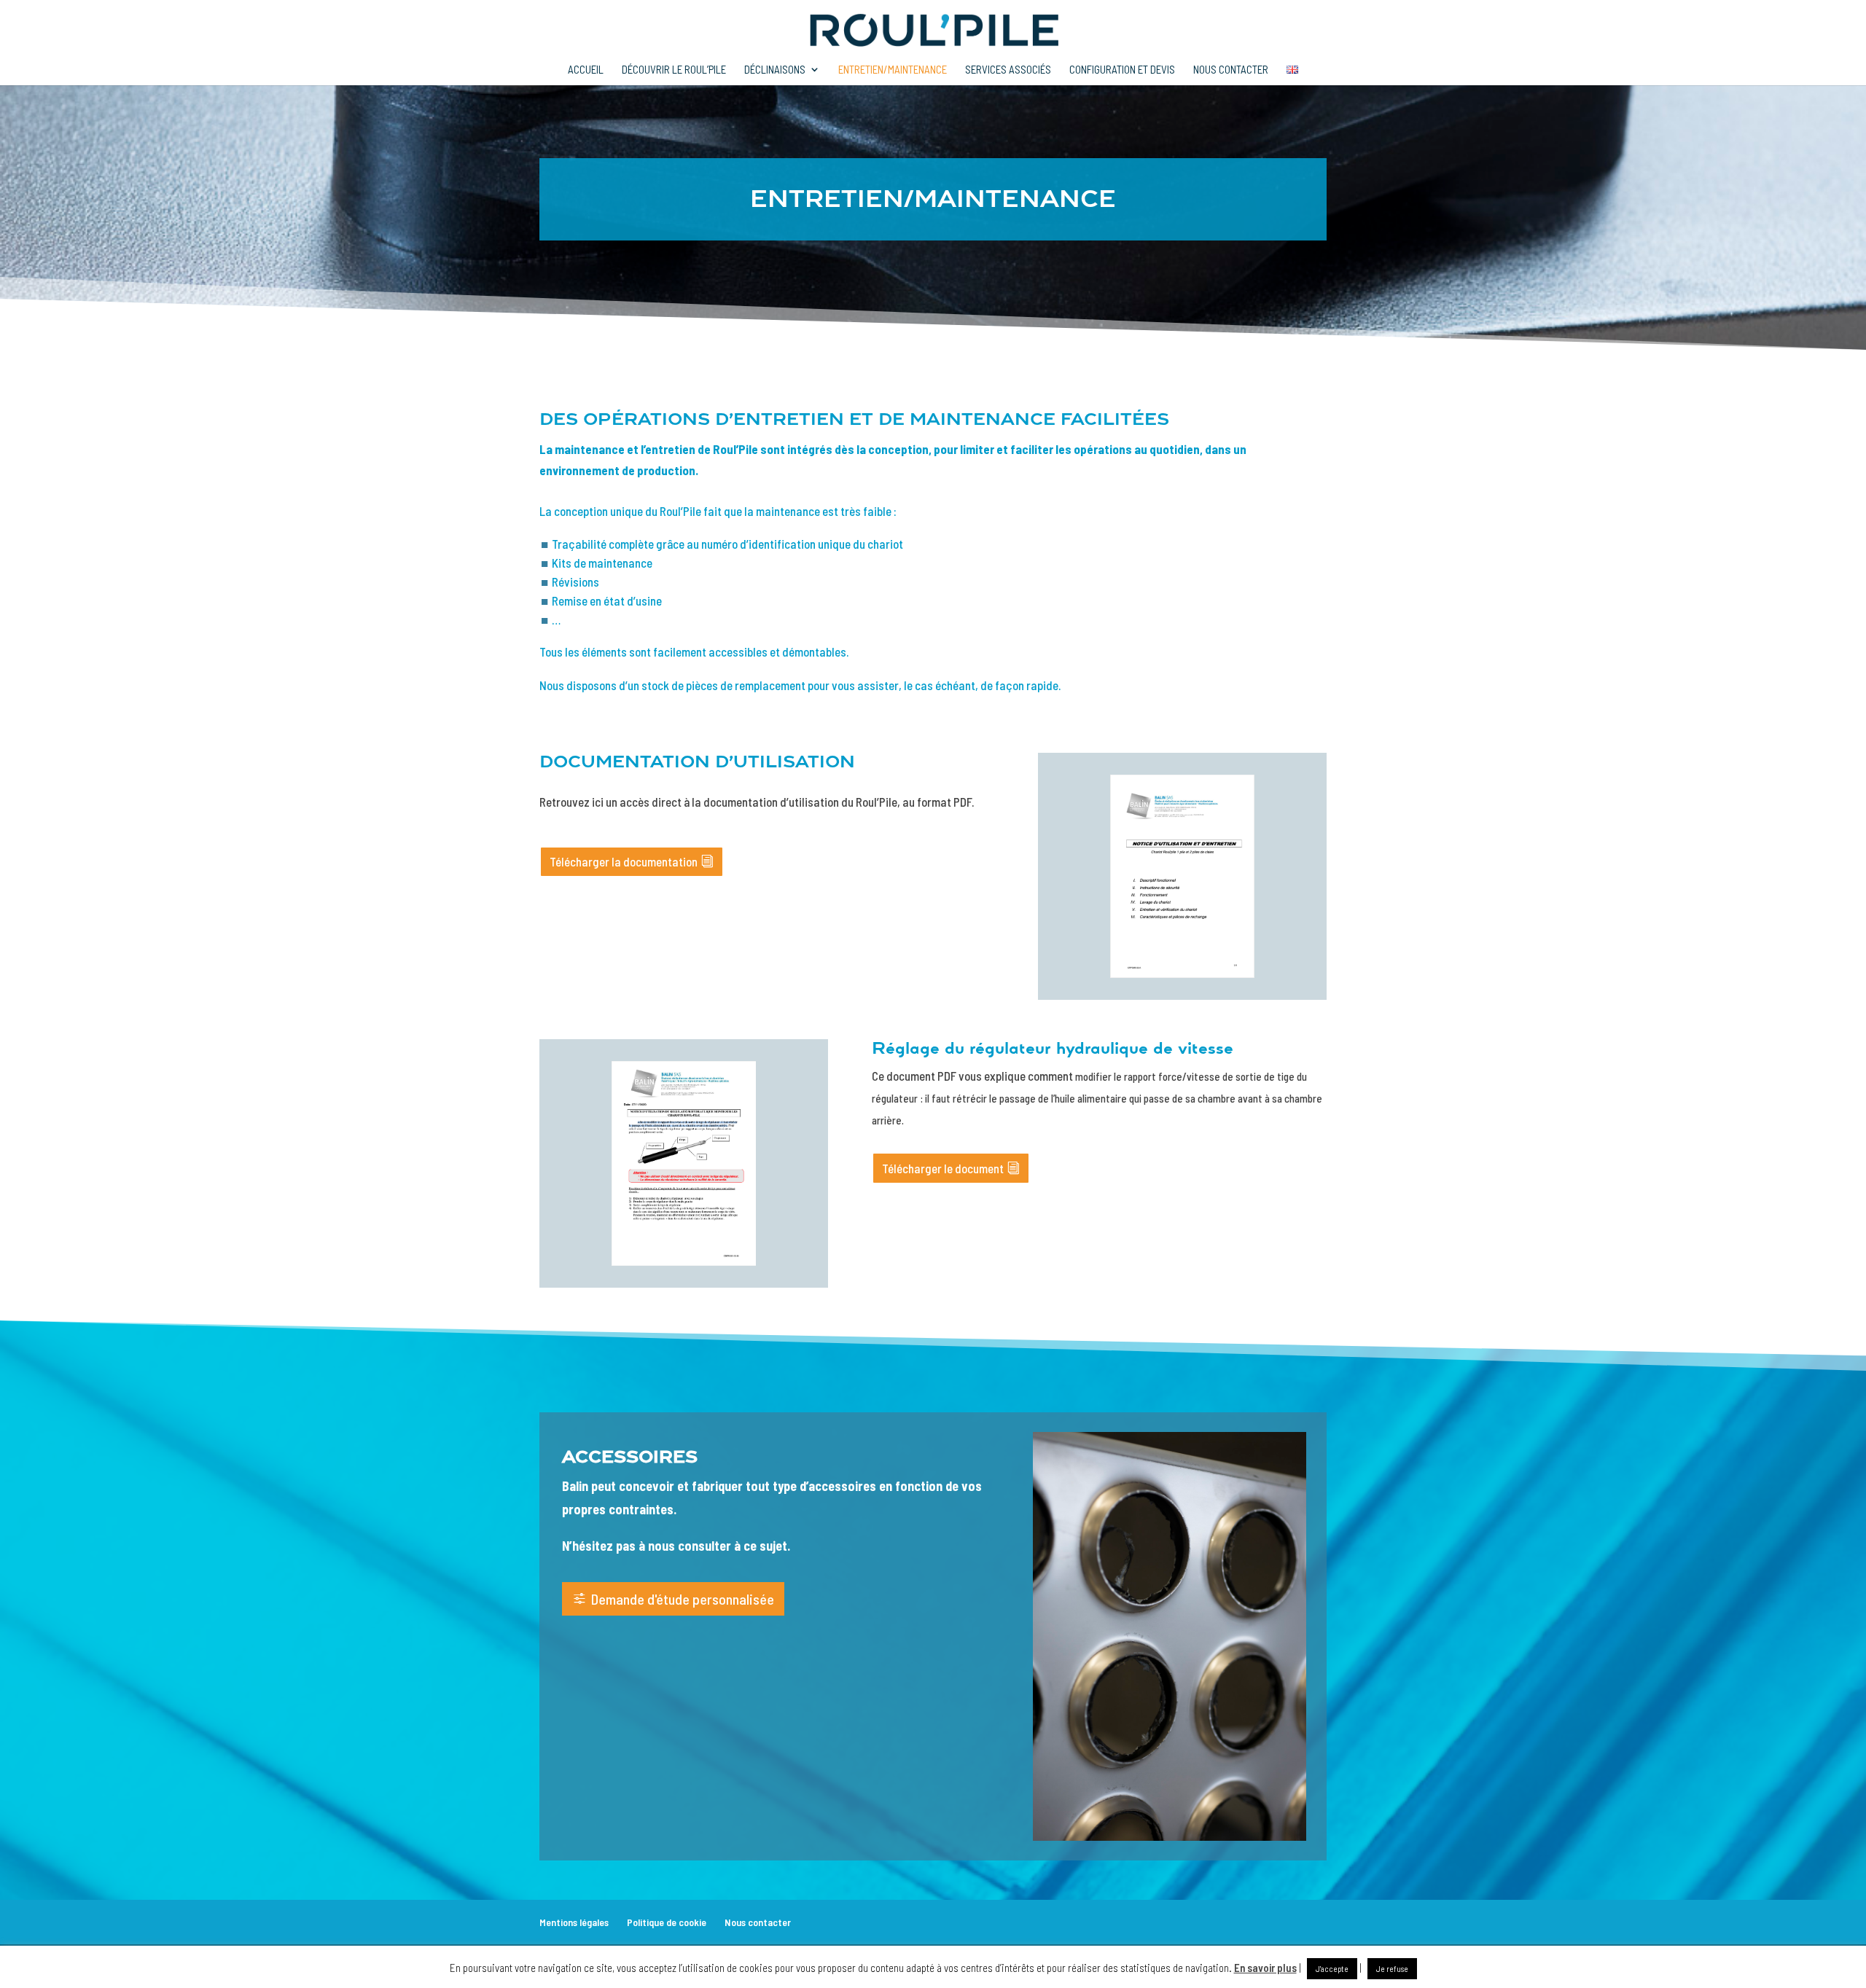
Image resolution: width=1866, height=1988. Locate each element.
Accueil (586, 70)
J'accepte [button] (1332, 1969)
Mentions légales (574, 1922)
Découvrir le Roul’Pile (674, 70)
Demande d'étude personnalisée (683, 1599)
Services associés (1008, 70)
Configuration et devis (1122, 70)
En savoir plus (1265, 1968)
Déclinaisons (775, 70)
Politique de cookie (667, 1922)
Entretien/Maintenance (893, 70)
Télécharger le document (943, 1168)
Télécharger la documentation (624, 861)
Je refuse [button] (1392, 1969)
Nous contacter (1231, 70)
